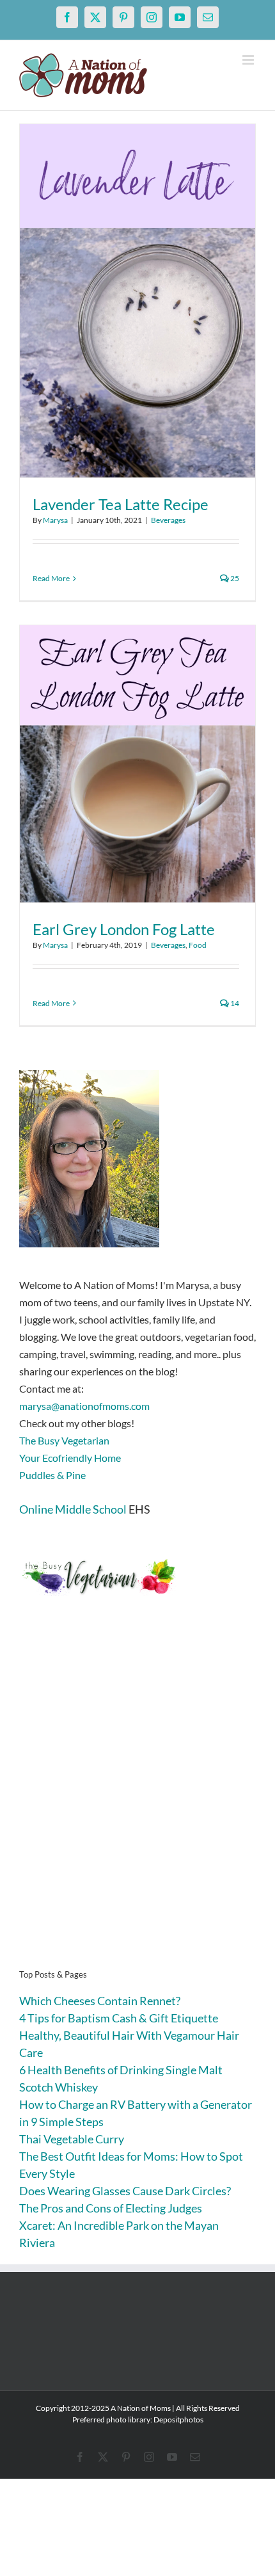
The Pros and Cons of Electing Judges (111, 2208)
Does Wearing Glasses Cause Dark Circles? (125, 2191)
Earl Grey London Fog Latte (124, 929)
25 (234, 578)
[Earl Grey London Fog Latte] (137, 764)
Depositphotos (178, 2420)
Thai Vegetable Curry (72, 2139)
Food (198, 945)
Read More (51, 578)
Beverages (168, 520)
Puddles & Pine (52, 1475)
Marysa (55, 520)
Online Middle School (73, 1509)
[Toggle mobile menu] (249, 60)
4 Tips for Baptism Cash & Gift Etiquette (119, 2018)
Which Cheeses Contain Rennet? (100, 2001)
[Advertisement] (137, 1802)
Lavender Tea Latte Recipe (121, 504)
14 (234, 1003)
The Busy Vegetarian (64, 1440)
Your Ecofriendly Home (70, 1458)
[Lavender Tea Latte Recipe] (137, 301)
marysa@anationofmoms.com (84, 1406)
